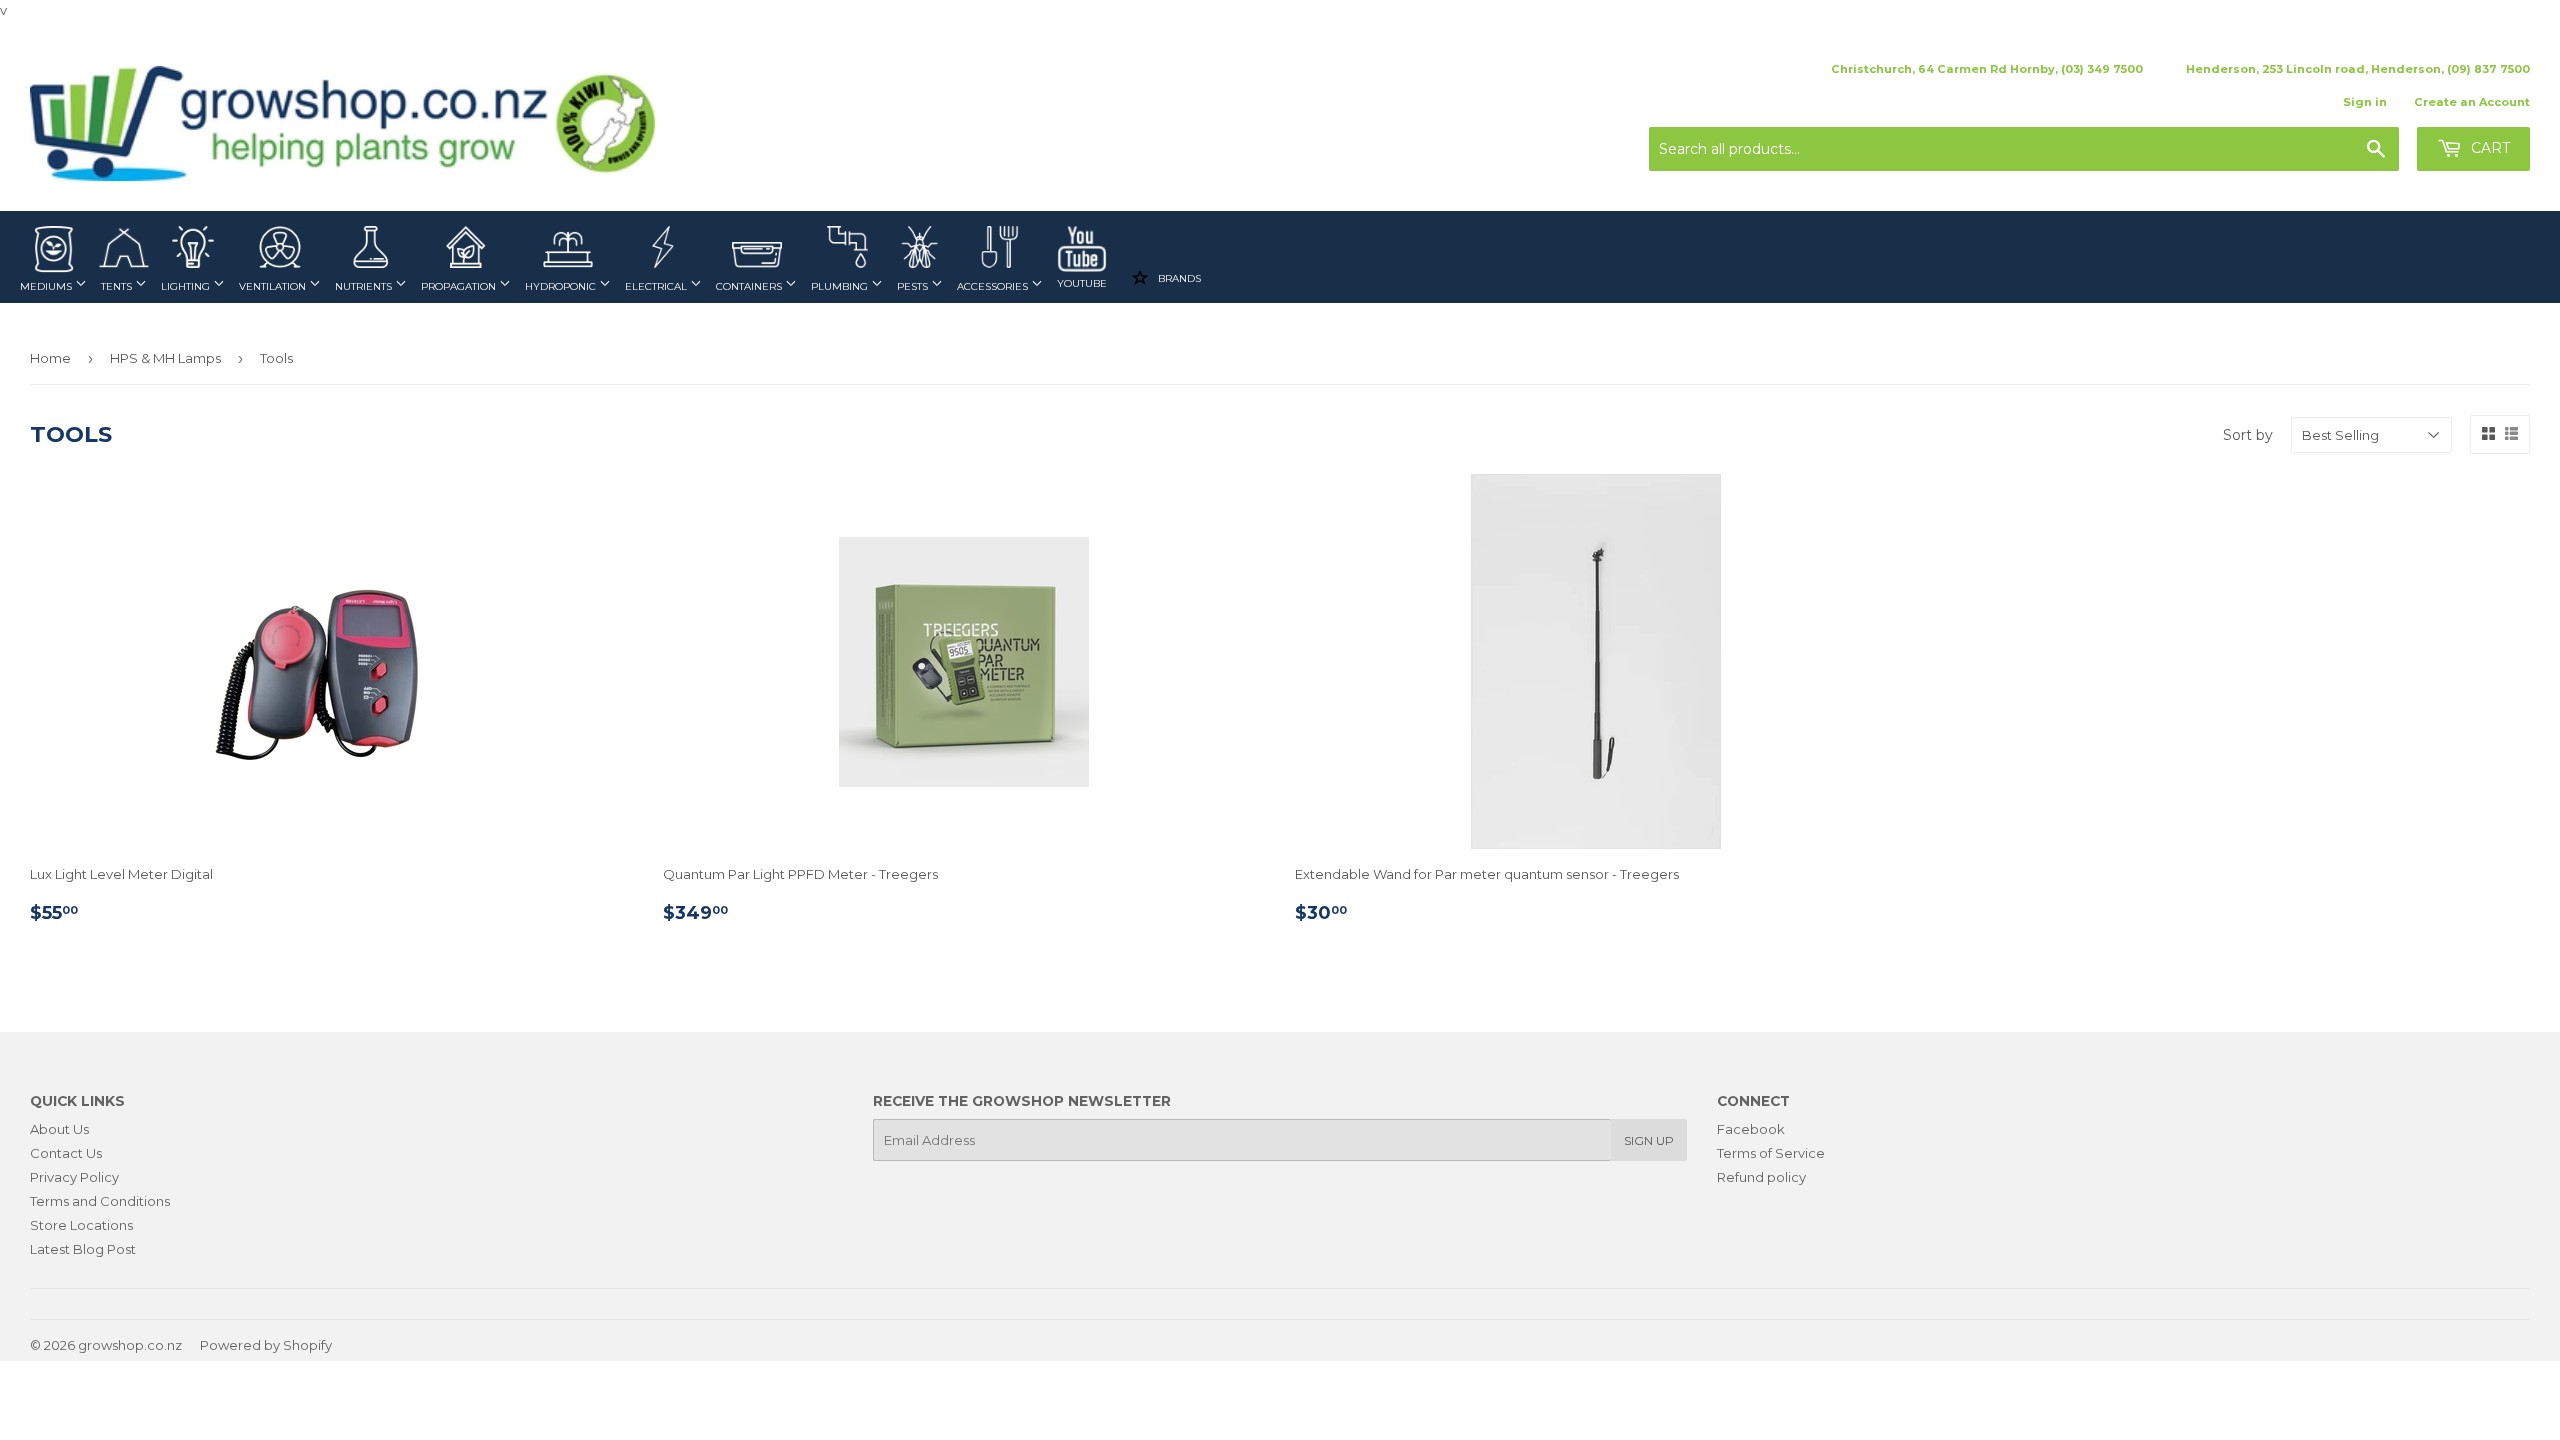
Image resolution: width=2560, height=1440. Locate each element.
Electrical (657, 286)
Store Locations (81, 1225)
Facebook (1751, 1129)
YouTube (1082, 283)
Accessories (994, 286)
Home (50, 358)
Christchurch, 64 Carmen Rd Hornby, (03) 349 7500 (1987, 69)
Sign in (2365, 102)
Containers (750, 286)
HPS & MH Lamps (165, 358)
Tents (118, 286)
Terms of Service (1771, 1153)
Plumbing (841, 286)
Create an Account (2472, 102)
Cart (2488, 148)
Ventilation (274, 286)
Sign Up (1649, 1140)
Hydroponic (562, 286)
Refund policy (1761, 1177)
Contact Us (66, 1153)
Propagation (460, 286)
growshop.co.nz (130, 1345)
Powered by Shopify (266, 1345)
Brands (1178, 278)
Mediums (47, 286)
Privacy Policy (74, 1177)
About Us (59, 1129)
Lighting (187, 286)
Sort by (2248, 435)
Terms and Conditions (100, 1201)
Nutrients (365, 286)
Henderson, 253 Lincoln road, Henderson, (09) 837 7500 (2358, 69)
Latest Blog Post (83, 1249)
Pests (914, 286)
